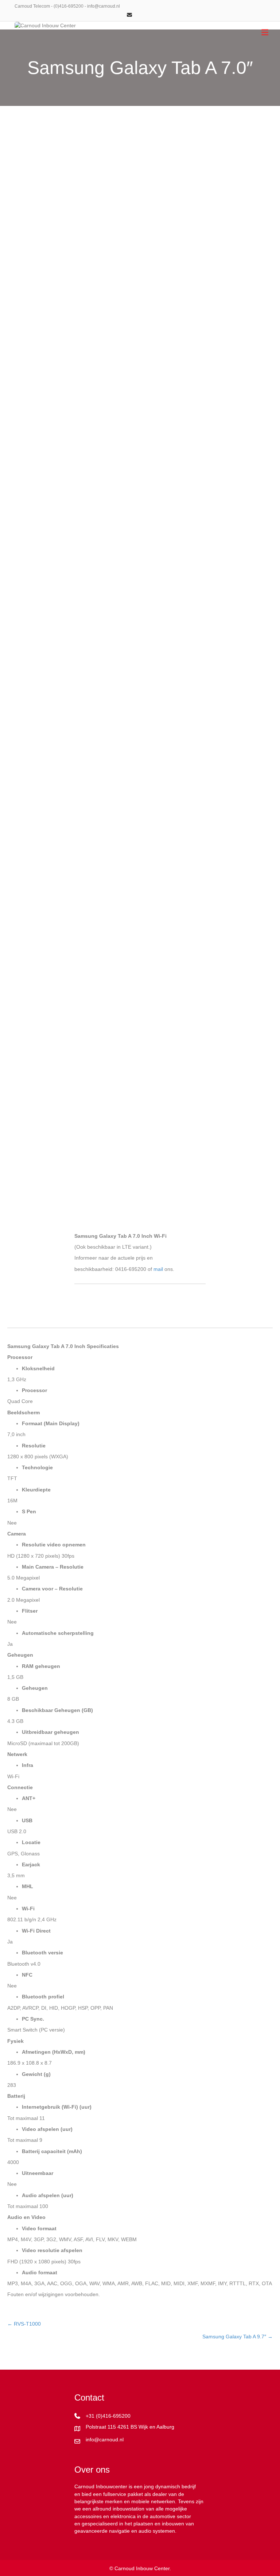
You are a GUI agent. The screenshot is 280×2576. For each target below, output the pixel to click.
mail (158, 1269)
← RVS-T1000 (24, 2324)
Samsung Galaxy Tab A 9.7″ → (238, 2337)
